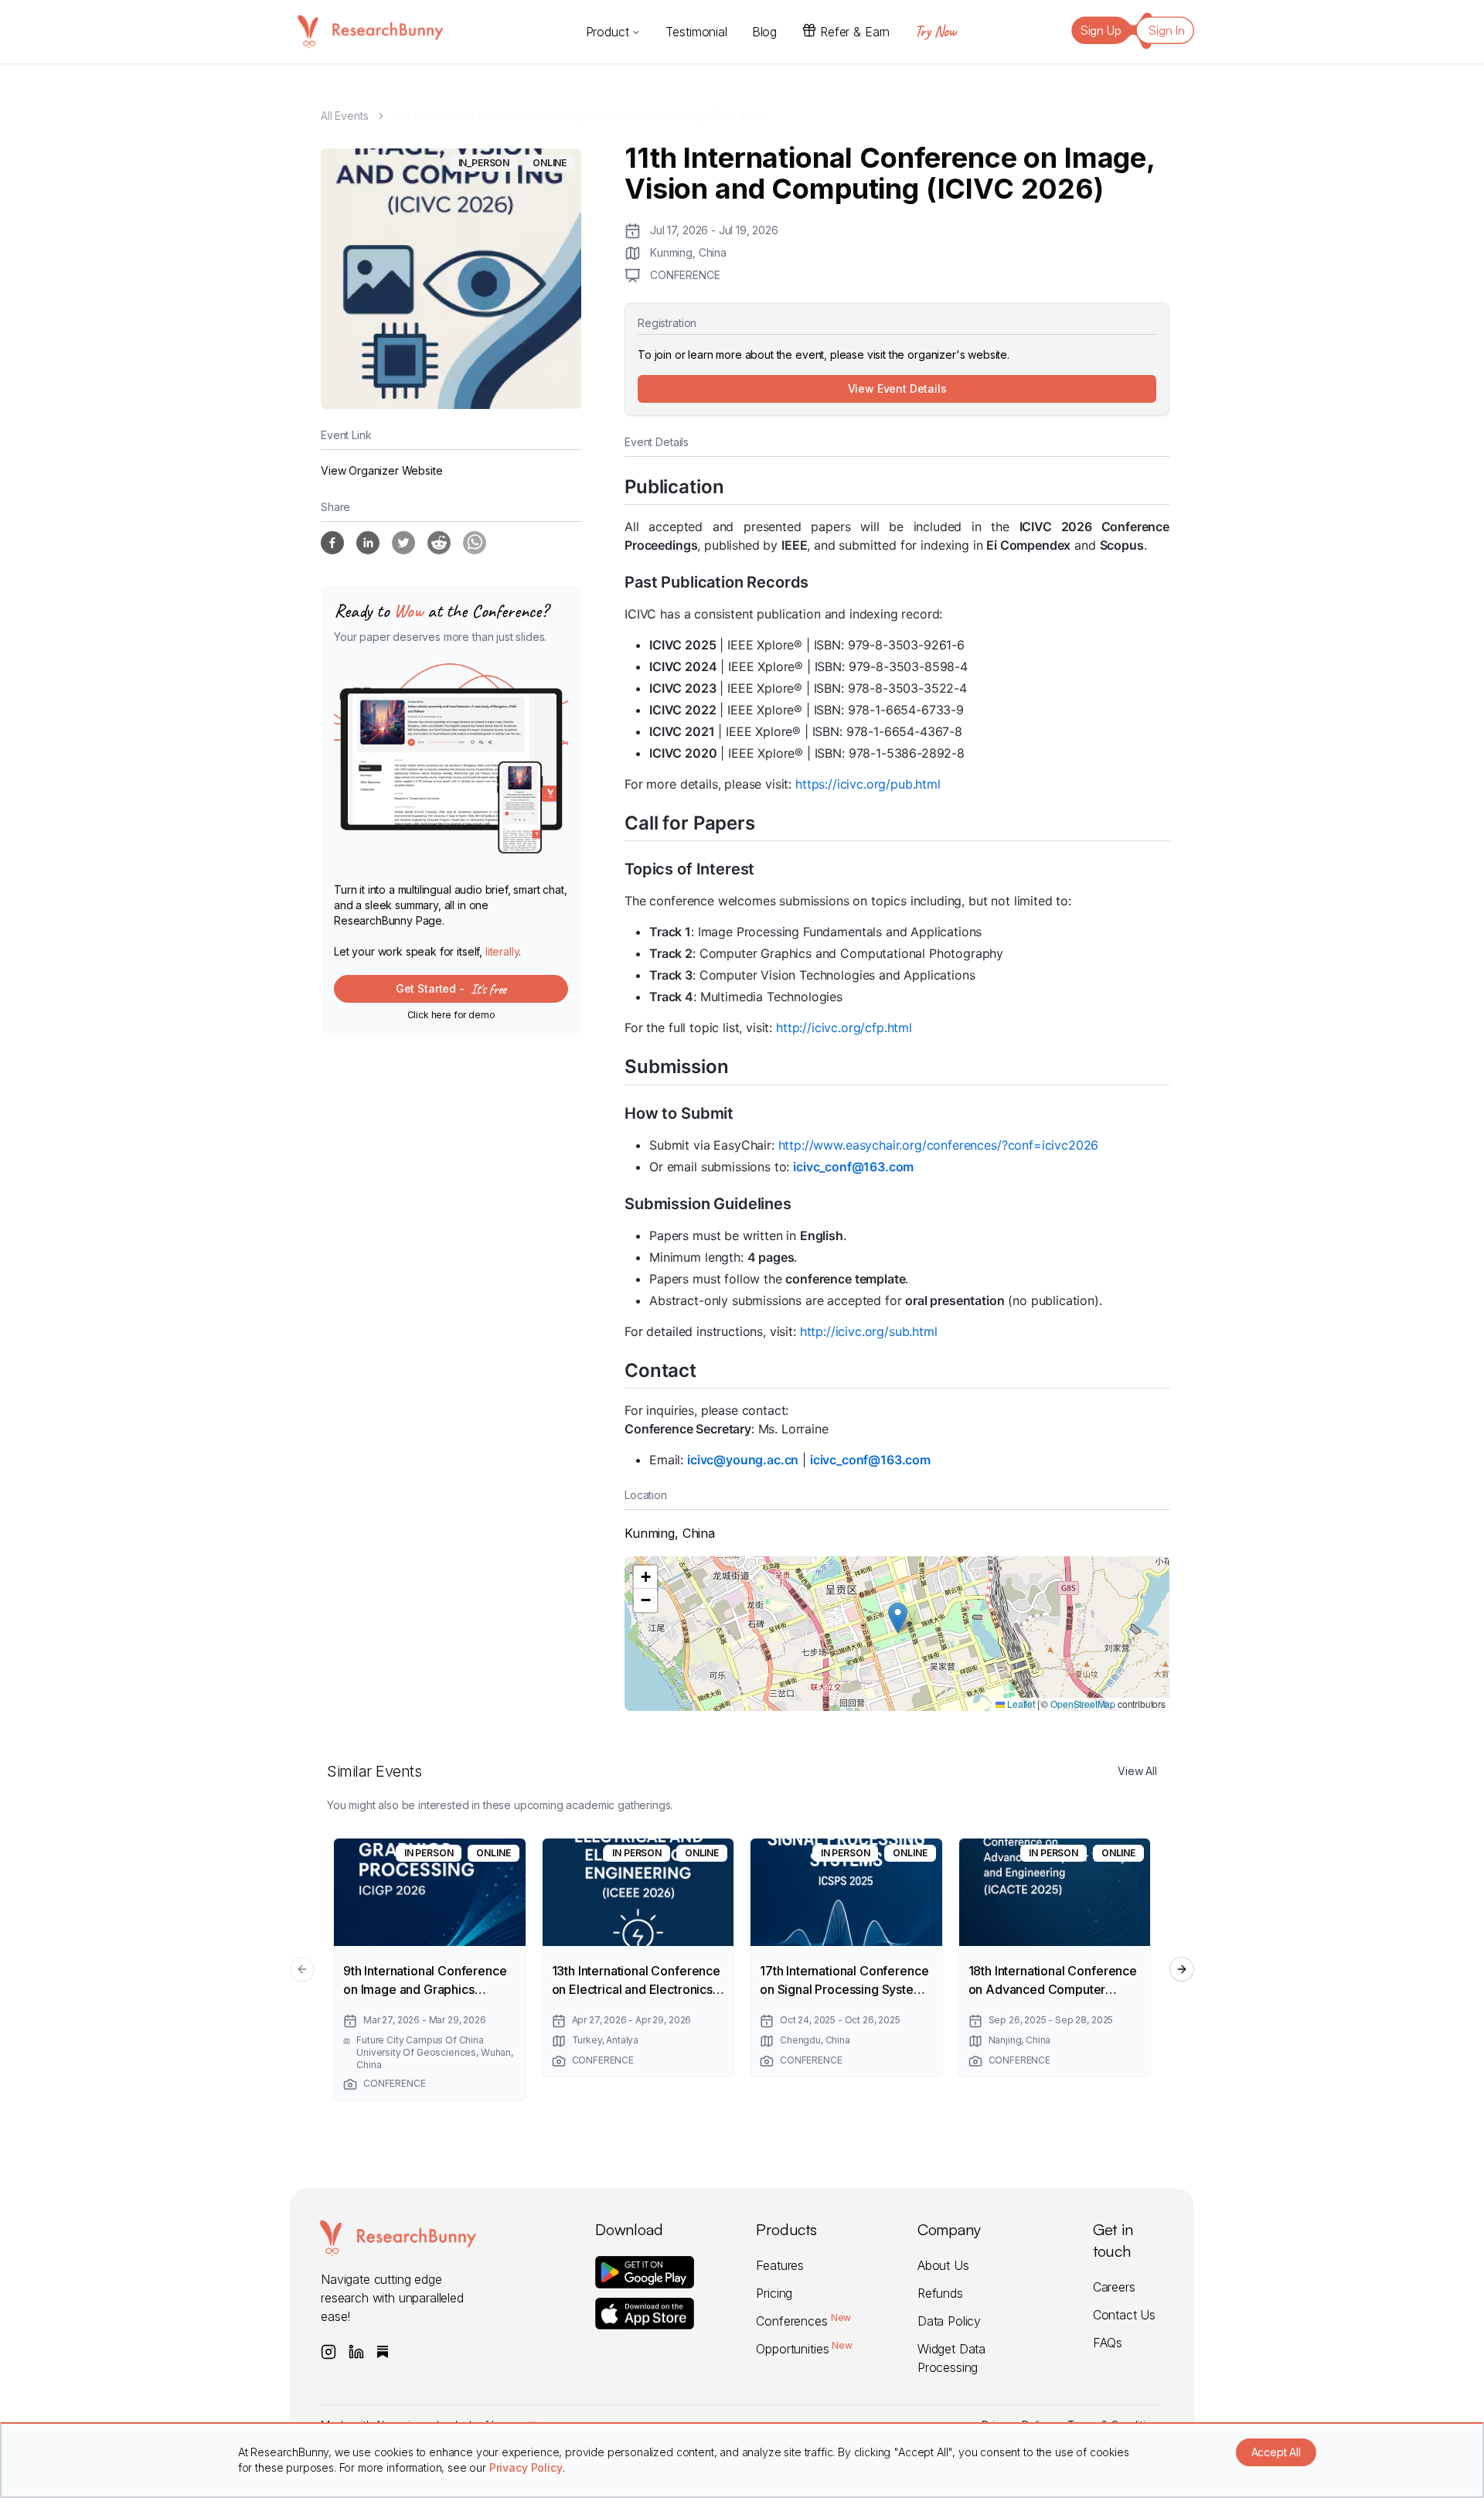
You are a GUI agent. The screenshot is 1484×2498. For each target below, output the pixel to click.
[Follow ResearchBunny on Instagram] (328, 2352)
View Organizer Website (381, 470)
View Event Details (897, 389)
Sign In (1167, 30)
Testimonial (696, 32)
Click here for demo (451, 1015)
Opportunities (804, 2349)
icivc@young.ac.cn (743, 1460)
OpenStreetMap (1083, 1704)
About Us (943, 2265)
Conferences (803, 2321)
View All (1137, 1771)
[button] (898, 1618)
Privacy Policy (526, 2467)
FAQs (1108, 2343)
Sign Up (1101, 30)
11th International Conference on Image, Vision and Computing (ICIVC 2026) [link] (581, 116)
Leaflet (1020, 1704)
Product (608, 32)
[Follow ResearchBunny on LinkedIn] (356, 2352)
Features (780, 2265)
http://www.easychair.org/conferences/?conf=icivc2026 (939, 1145)
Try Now (935, 31)
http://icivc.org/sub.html (869, 1331)
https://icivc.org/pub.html (868, 784)
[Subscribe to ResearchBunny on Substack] (383, 2352)
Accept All (1276, 2452)
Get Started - (451, 989)
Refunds (940, 2293)
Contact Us (1124, 2315)
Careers (1114, 2287)
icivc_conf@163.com (853, 1167)
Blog (764, 32)
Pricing (774, 2293)
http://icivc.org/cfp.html (844, 1027)
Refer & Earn (855, 32)
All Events (344, 116)
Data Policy (949, 2321)
